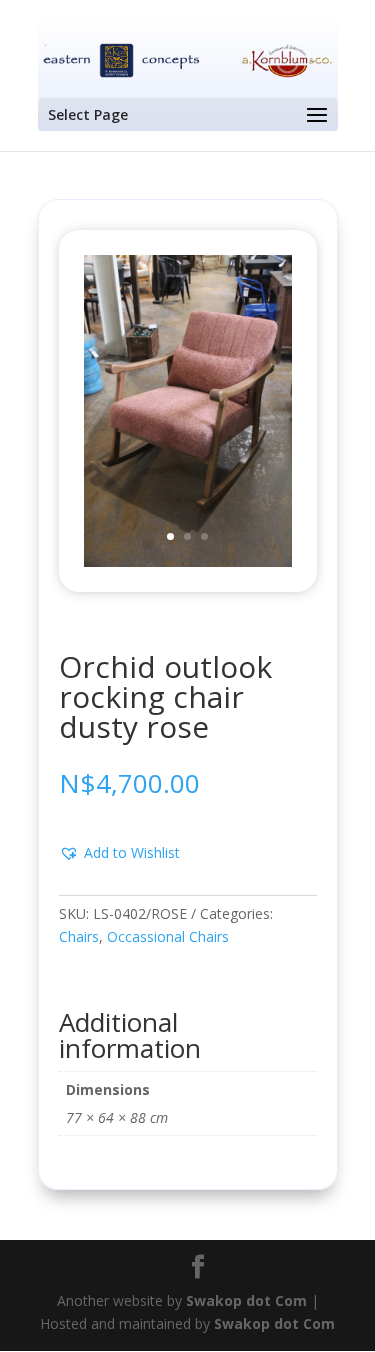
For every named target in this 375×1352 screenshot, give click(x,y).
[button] (119, 853)
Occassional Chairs (168, 936)
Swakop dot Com (246, 1300)
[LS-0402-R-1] (188, 561)
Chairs (79, 936)
